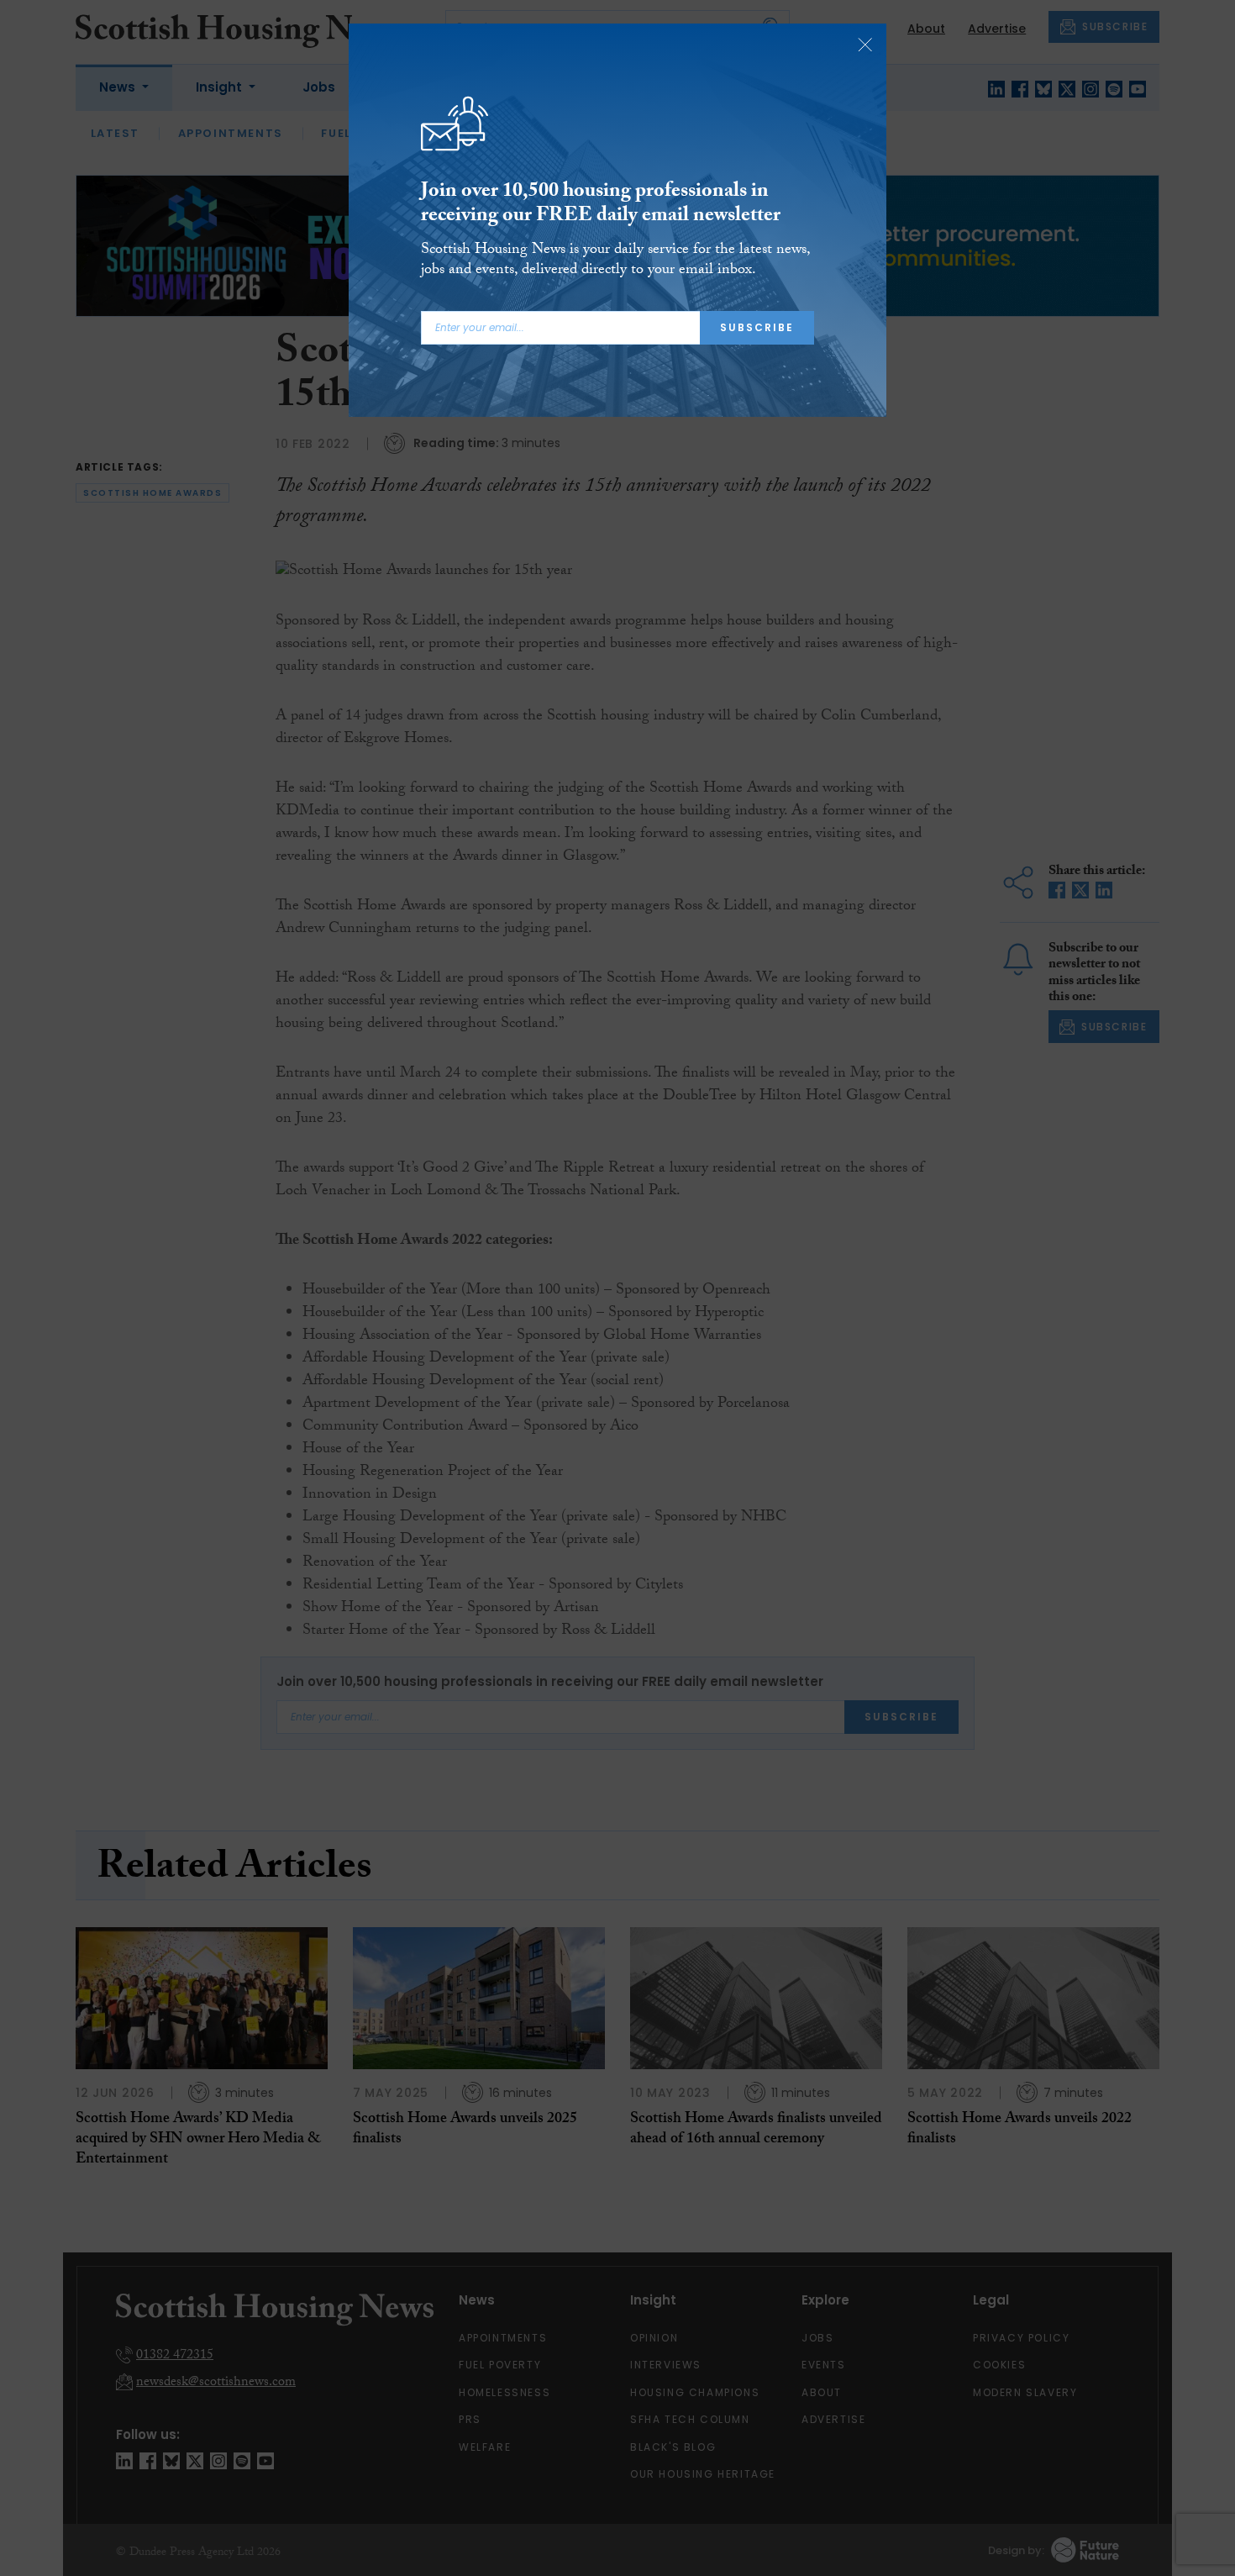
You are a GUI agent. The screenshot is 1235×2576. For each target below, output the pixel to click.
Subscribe (757, 327)
